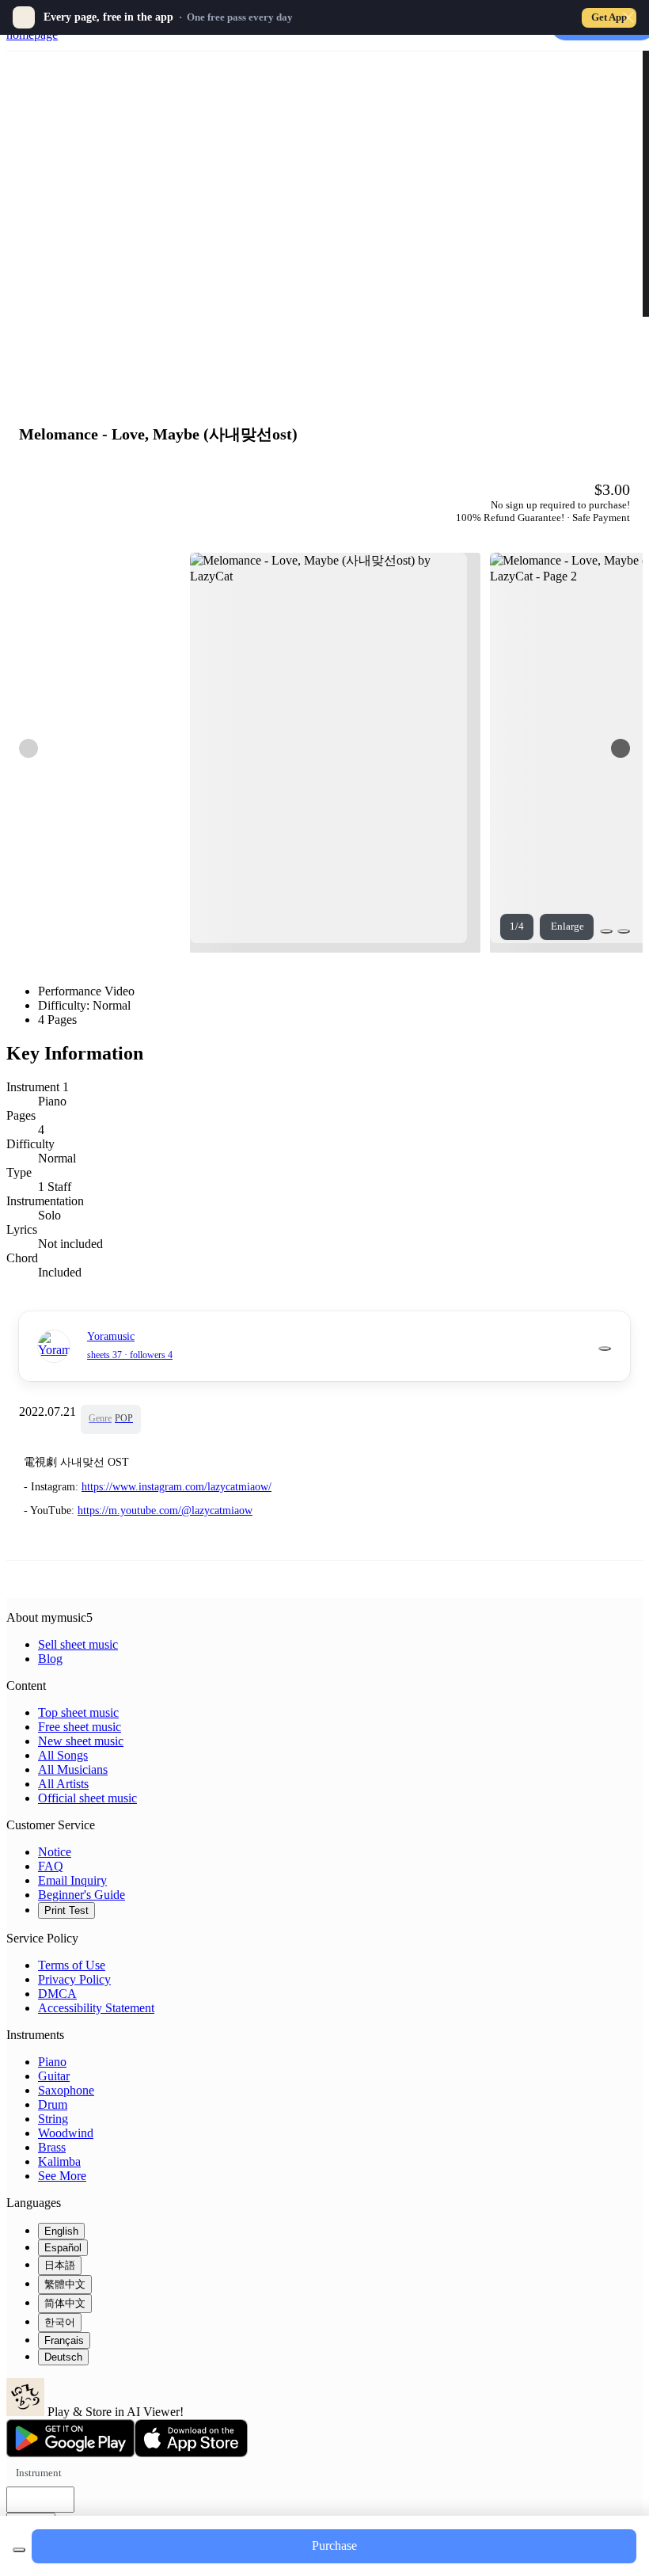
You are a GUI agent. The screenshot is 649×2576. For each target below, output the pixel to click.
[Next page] (621, 748)
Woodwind (66, 2133)
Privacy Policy (74, 1979)
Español (63, 2248)
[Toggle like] (624, 931)
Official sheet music (87, 1798)
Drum (53, 2104)
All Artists (63, 1784)
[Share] (606, 931)
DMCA (57, 1994)
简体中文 (65, 2303)
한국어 (60, 2322)
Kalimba (59, 2161)
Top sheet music (78, 1712)
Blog (50, 1659)
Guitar (54, 2076)
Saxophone (66, 2090)
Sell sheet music (78, 1644)
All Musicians (73, 1769)
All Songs (63, 1755)
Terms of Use (72, 1965)
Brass (52, 2147)
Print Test (66, 1910)
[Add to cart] (19, 2550)
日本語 (60, 2265)
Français (64, 2340)
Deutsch (63, 2357)
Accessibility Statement (96, 2008)
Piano (52, 2062)
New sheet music (81, 1741)
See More (62, 2176)
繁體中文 (65, 2284)
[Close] (628, 17)
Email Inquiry (72, 1880)
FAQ (51, 1866)
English (61, 2231)
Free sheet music (80, 1727)
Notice (55, 1852)
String (53, 2119)
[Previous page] (28, 748)
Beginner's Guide (82, 1895)
